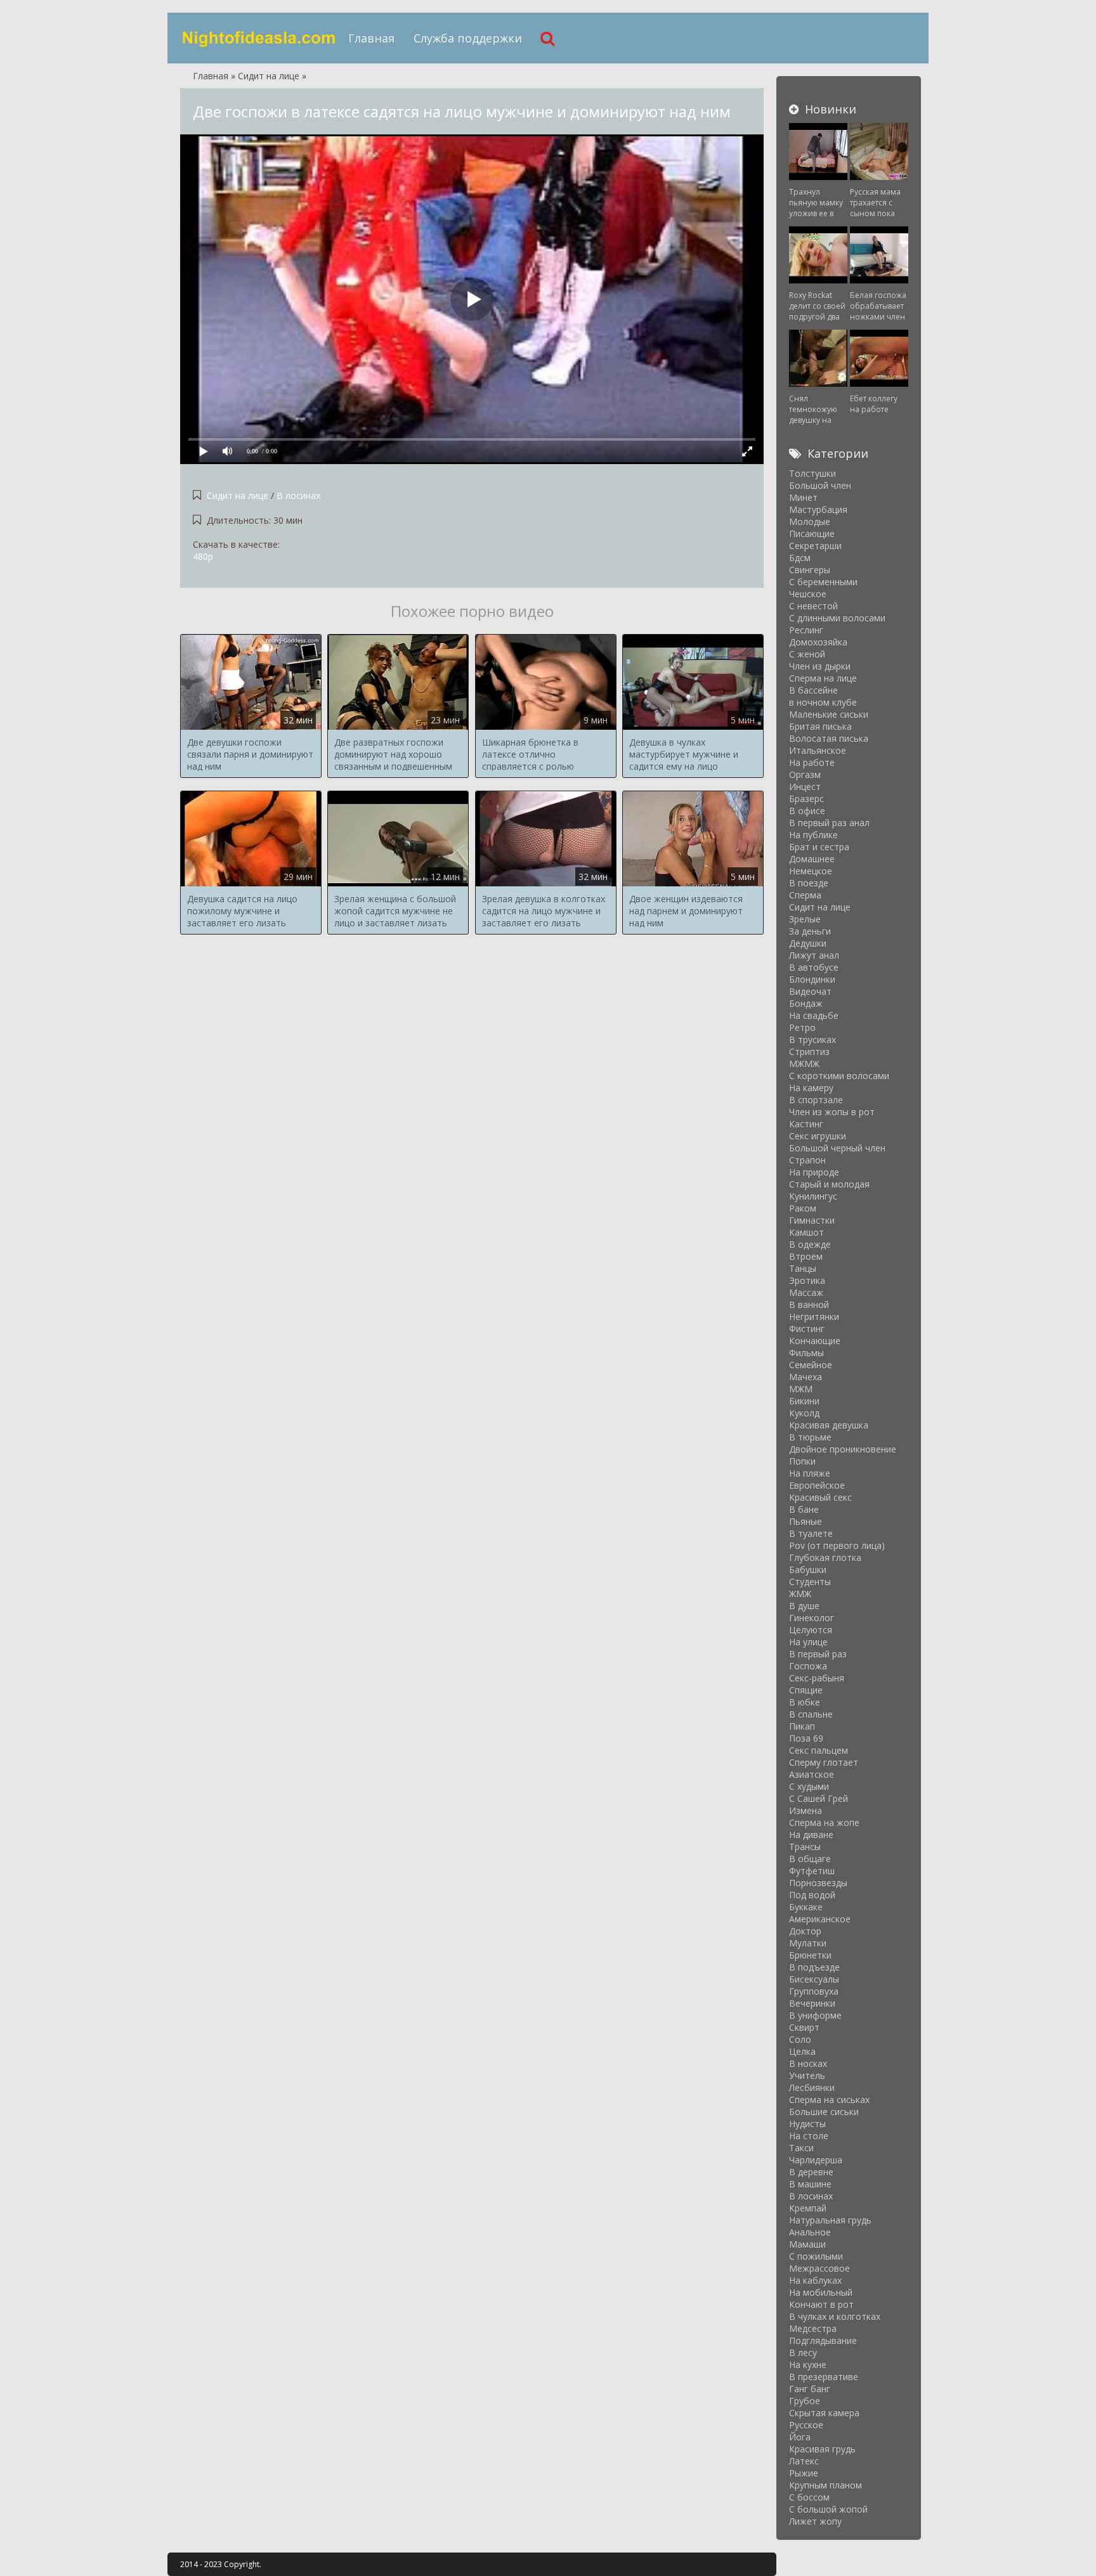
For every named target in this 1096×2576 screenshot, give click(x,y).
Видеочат (810, 991)
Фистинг (807, 1329)
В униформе (815, 2015)
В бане (804, 1509)
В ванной (809, 1304)
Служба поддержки (468, 38)
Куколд (804, 1413)
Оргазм (805, 774)
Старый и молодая (829, 1184)
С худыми (809, 1786)
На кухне (808, 2365)
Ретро (802, 1027)
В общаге (810, 1859)
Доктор (805, 1931)
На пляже (810, 1473)
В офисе (807, 811)
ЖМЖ (800, 1594)
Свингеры (810, 570)
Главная (371, 38)
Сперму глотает (824, 1762)
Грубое (805, 2401)
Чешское (808, 594)
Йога (800, 2437)
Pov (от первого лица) (837, 1545)
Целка (802, 2051)
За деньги (810, 931)
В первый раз (818, 1654)
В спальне (811, 1714)
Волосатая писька (829, 738)
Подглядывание (823, 2340)
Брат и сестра (819, 847)
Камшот (806, 1232)
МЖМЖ (804, 1064)
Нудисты (807, 2124)
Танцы (803, 1268)
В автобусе (814, 967)
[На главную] (259, 38)
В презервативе (824, 2377)
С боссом (809, 2497)
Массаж (806, 1292)
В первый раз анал (829, 823)
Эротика (807, 1280)
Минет (803, 497)
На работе (812, 762)
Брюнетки (810, 1955)
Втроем (806, 1256)
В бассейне (813, 690)
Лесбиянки (812, 2087)
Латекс (804, 2461)
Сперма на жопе (824, 1822)
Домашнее (812, 859)
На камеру (811, 1088)
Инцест (805, 786)
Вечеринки (812, 2003)
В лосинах (298, 495)
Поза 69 (806, 1738)
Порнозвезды (818, 1883)
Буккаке (806, 1907)
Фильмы (806, 1353)
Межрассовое (819, 2268)
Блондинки (812, 979)
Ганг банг (810, 2389)
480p (203, 556)
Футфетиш (812, 1871)
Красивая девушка (829, 1425)
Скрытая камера (824, 2413)
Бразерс (806, 799)
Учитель (807, 2075)
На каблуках (815, 2280)
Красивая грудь (822, 2449)
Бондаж (806, 1003)
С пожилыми (816, 2256)
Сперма (805, 895)
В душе (804, 1606)
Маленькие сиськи (829, 714)
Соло (800, 2039)
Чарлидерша (816, 2160)
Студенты (810, 1582)
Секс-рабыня (817, 1678)
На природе (814, 1172)
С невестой (813, 606)
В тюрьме (810, 1437)
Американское (820, 1919)
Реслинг (806, 630)
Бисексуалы (814, 1979)
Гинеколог (812, 1618)
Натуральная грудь (830, 2220)
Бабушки (808, 1570)
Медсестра (813, 2328)
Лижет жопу (815, 2521)
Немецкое (811, 871)
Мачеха (806, 1377)
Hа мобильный (821, 2292)
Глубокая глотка (825, 1557)
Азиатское (812, 1774)
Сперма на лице (823, 678)
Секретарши (815, 546)
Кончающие (815, 1341)
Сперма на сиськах (829, 2100)
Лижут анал (814, 955)
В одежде (810, 1244)
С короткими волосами (839, 1076)
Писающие (812, 534)
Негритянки (814, 1317)
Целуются (811, 1630)
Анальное (810, 2232)
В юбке (805, 1702)
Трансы (805, 1847)
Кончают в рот (821, 2304)
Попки (802, 1461)
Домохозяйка (818, 642)
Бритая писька (820, 726)
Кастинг (806, 1124)
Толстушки (812, 473)
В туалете (811, 1533)
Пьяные (806, 1521)
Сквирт (804, 2027)
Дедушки (808, 943)
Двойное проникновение (843, 1449)
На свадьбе (814, 1015)
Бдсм (800, 558)
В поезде (809, 883)
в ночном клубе (823, 702)
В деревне (811, 2172)
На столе (809, 2136)
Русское (806, 2425)
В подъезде (814, 1967)
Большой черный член (837, 1148)
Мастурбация (818, 509)
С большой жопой (828, 2509)
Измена (806, 1810)
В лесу (803, 2353)
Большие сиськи (824, 2112)
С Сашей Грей (819, 1798)
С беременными (823, 582)
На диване (811, 1835)
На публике (813, 835)
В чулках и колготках (835, 2316)
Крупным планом (825, 2485)
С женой (807, 654)
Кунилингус (813, 1196)
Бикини (804, 1401)
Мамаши (807, 2244)
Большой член (820, 485)
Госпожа (808, 1666)
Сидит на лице (238, 495)
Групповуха (814, 1991)
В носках (808, 2063)
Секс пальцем (819, 1750)
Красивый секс (820, 1497)
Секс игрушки (818, 1136)
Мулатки (808, 1943)
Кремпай (808, 2208)
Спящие (806, 1690)
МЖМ (801, 1389)
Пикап (802, 1726)
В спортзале (816, 1100)
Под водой (812, 1895)
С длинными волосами (837, 618)
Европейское (817, 1485)
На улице (808, 1642)
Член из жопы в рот (832, 1112)
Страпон (807, 1160)
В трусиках (812, 1039)
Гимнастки (812, 1220)
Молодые (810, 521)
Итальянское (818, 750)
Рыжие (804, 2473)
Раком (803, 1208)
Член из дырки (820, 666)
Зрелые (805, 919)
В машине (810, 2184)
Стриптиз (809, 1052)
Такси (801, 2148)
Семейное (811, 1365)
